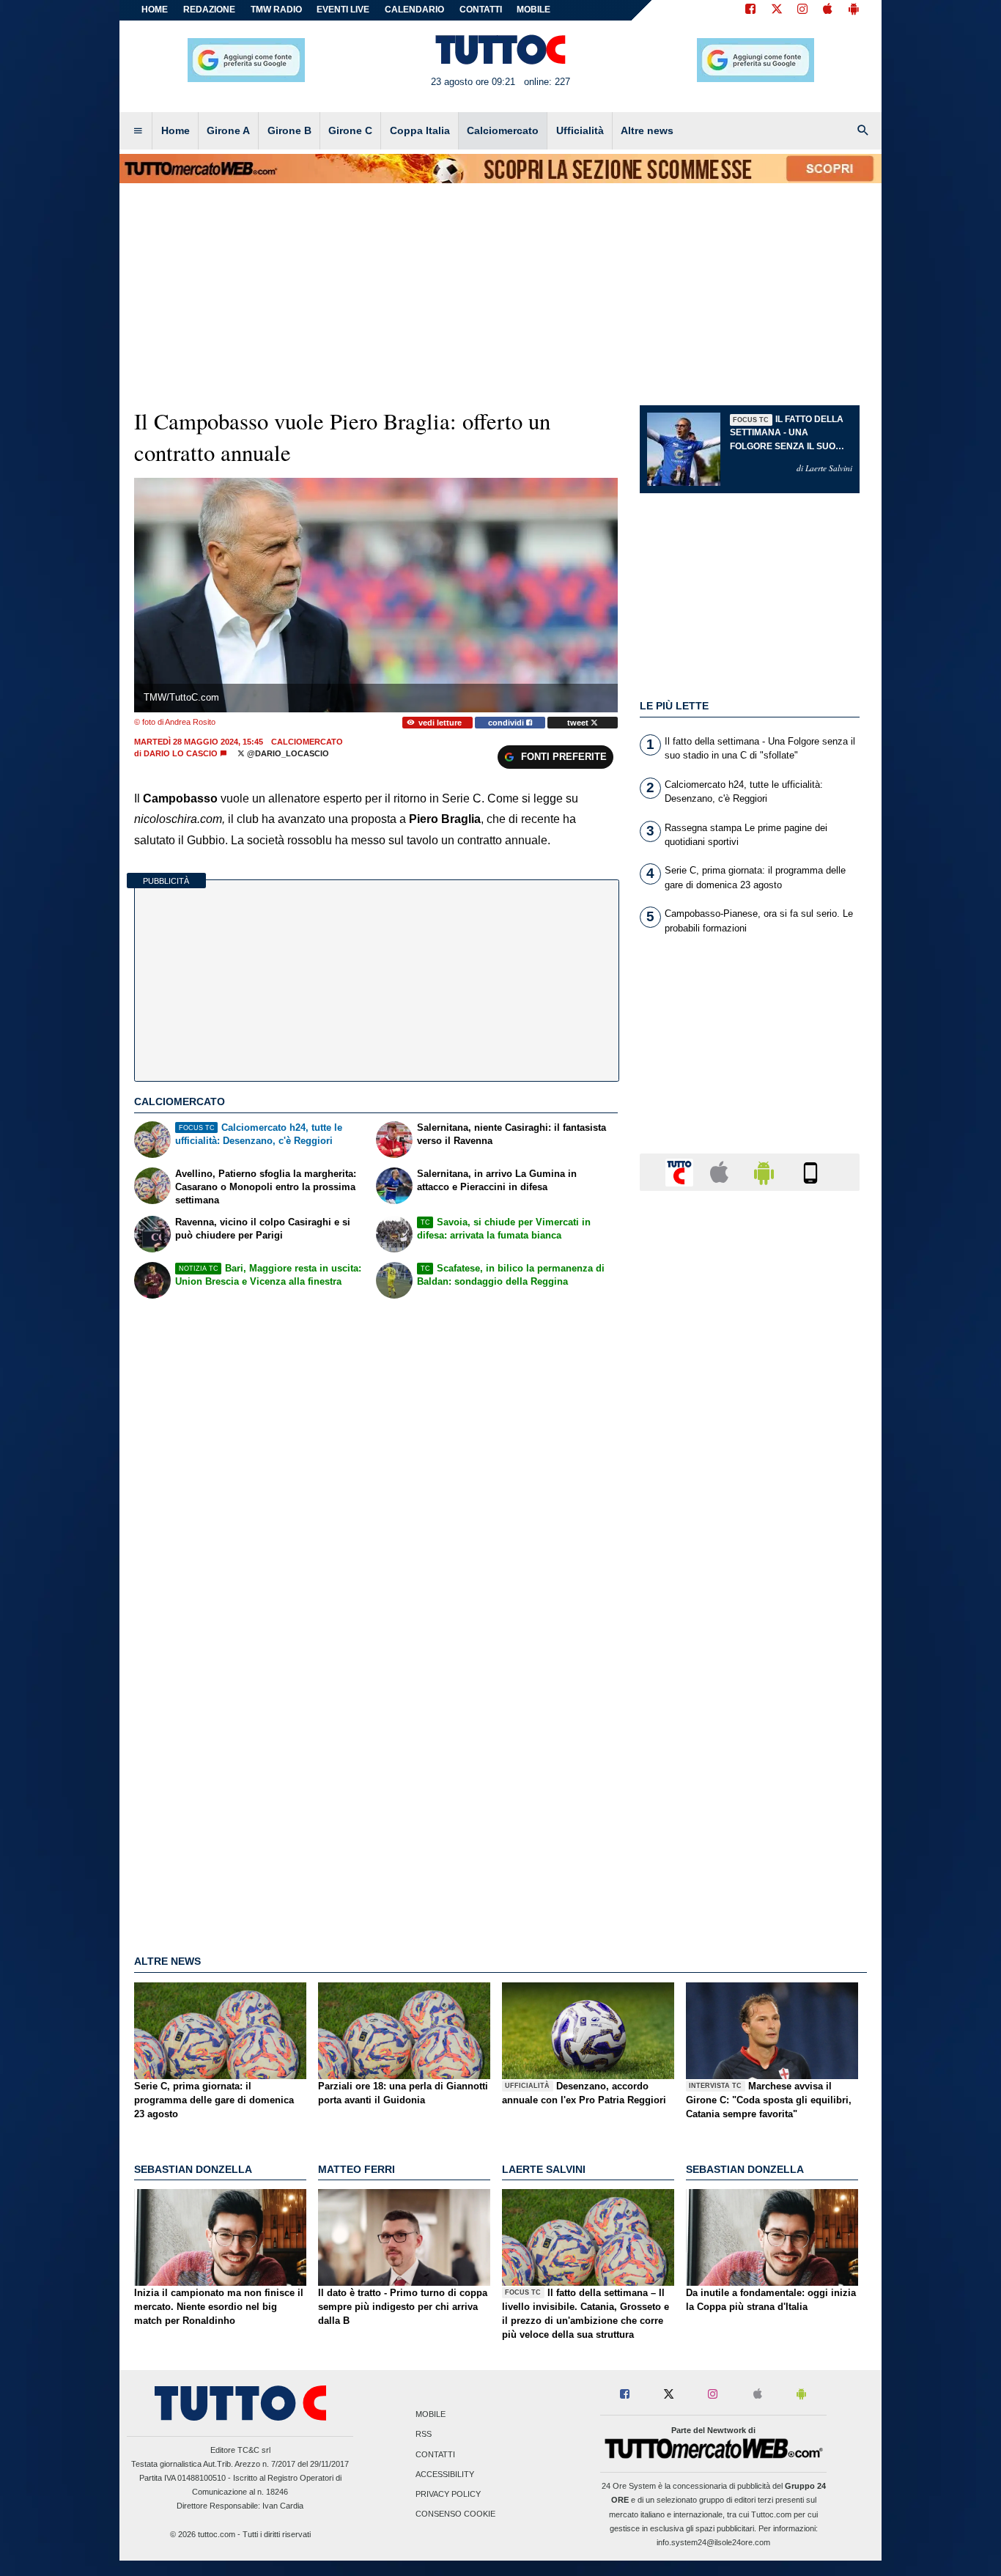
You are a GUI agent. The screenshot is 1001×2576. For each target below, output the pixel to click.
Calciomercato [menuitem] (503, 130)
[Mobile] (810, 1171)
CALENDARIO (414, 10)
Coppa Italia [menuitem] (420, 130)
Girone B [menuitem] (289, 130)
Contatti (435, 2454)
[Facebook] (750, 10)
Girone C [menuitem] (350, 130)
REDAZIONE (209, 10)
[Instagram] (803, 10)
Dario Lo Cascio (181, 753)
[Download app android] (854, 10)
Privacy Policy (448, 2494)
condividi (507, 723)
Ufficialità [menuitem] (580, 130)
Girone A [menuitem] (228, 130)
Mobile (431, 2415)
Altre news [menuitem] (647, 130)
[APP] (682, 1171)
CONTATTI (481, 10)
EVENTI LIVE (343, 10)
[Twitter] (777, 10)
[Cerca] (863, 131)
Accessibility (445, 2474)
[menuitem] (138, 131)
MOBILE (533, 10)
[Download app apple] (828, 10)
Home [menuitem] (176, 130)
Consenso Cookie (455, 2514)
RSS (424, 2435)
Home (155, 10)
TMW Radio (276, 10)
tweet (579, 723)
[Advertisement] (750, 1771)
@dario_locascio (287, 753)
